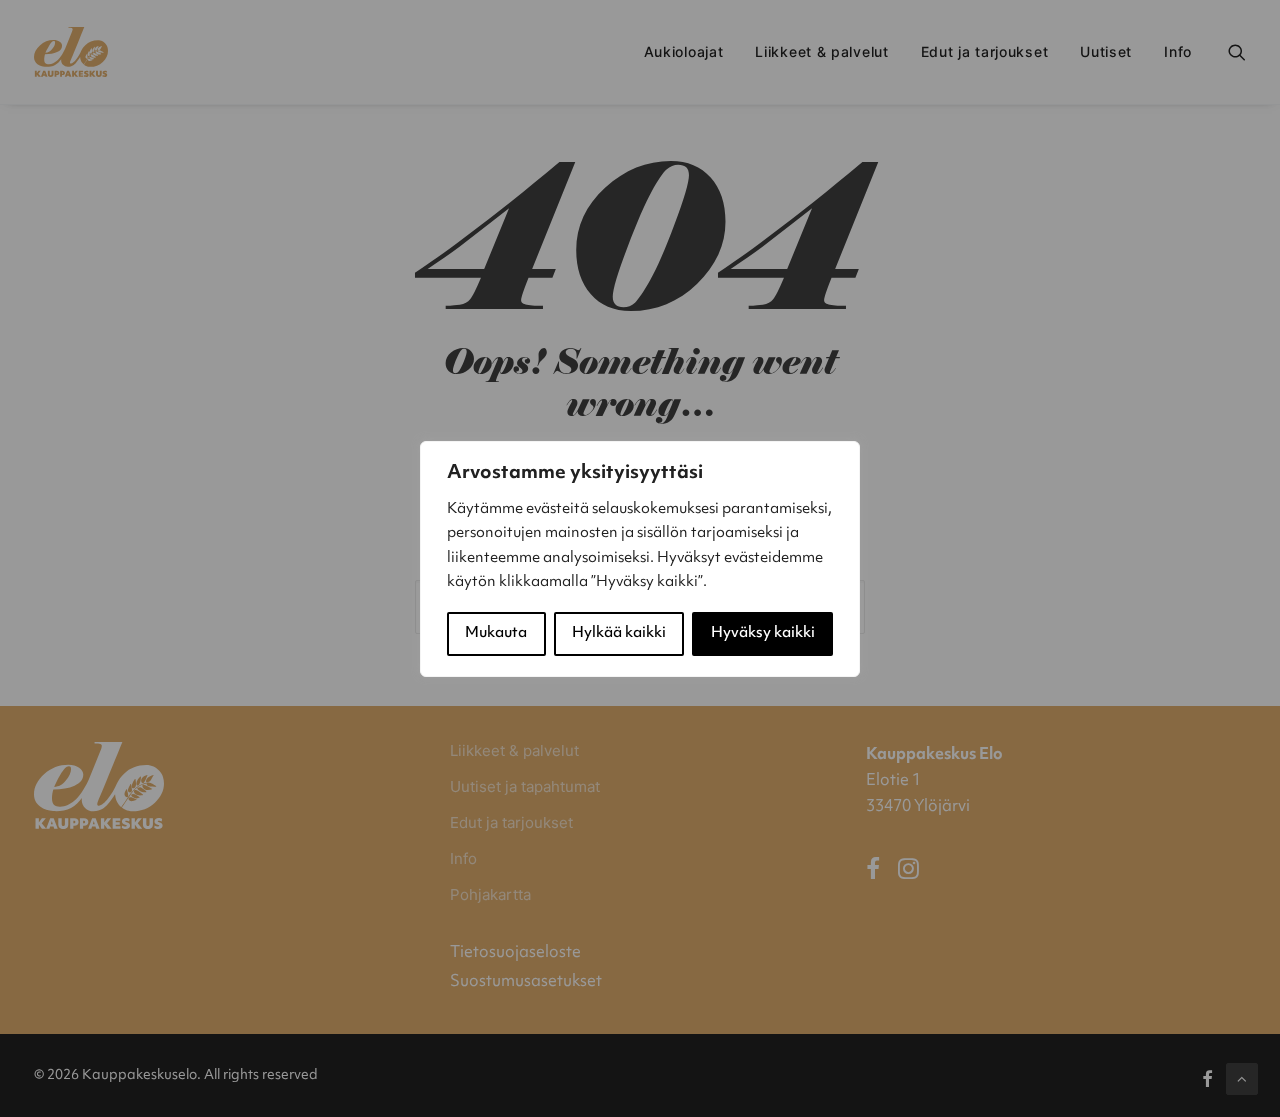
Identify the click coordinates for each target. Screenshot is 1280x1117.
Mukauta (496, 633)
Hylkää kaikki (619, 633)
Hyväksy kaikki (763, 633)
